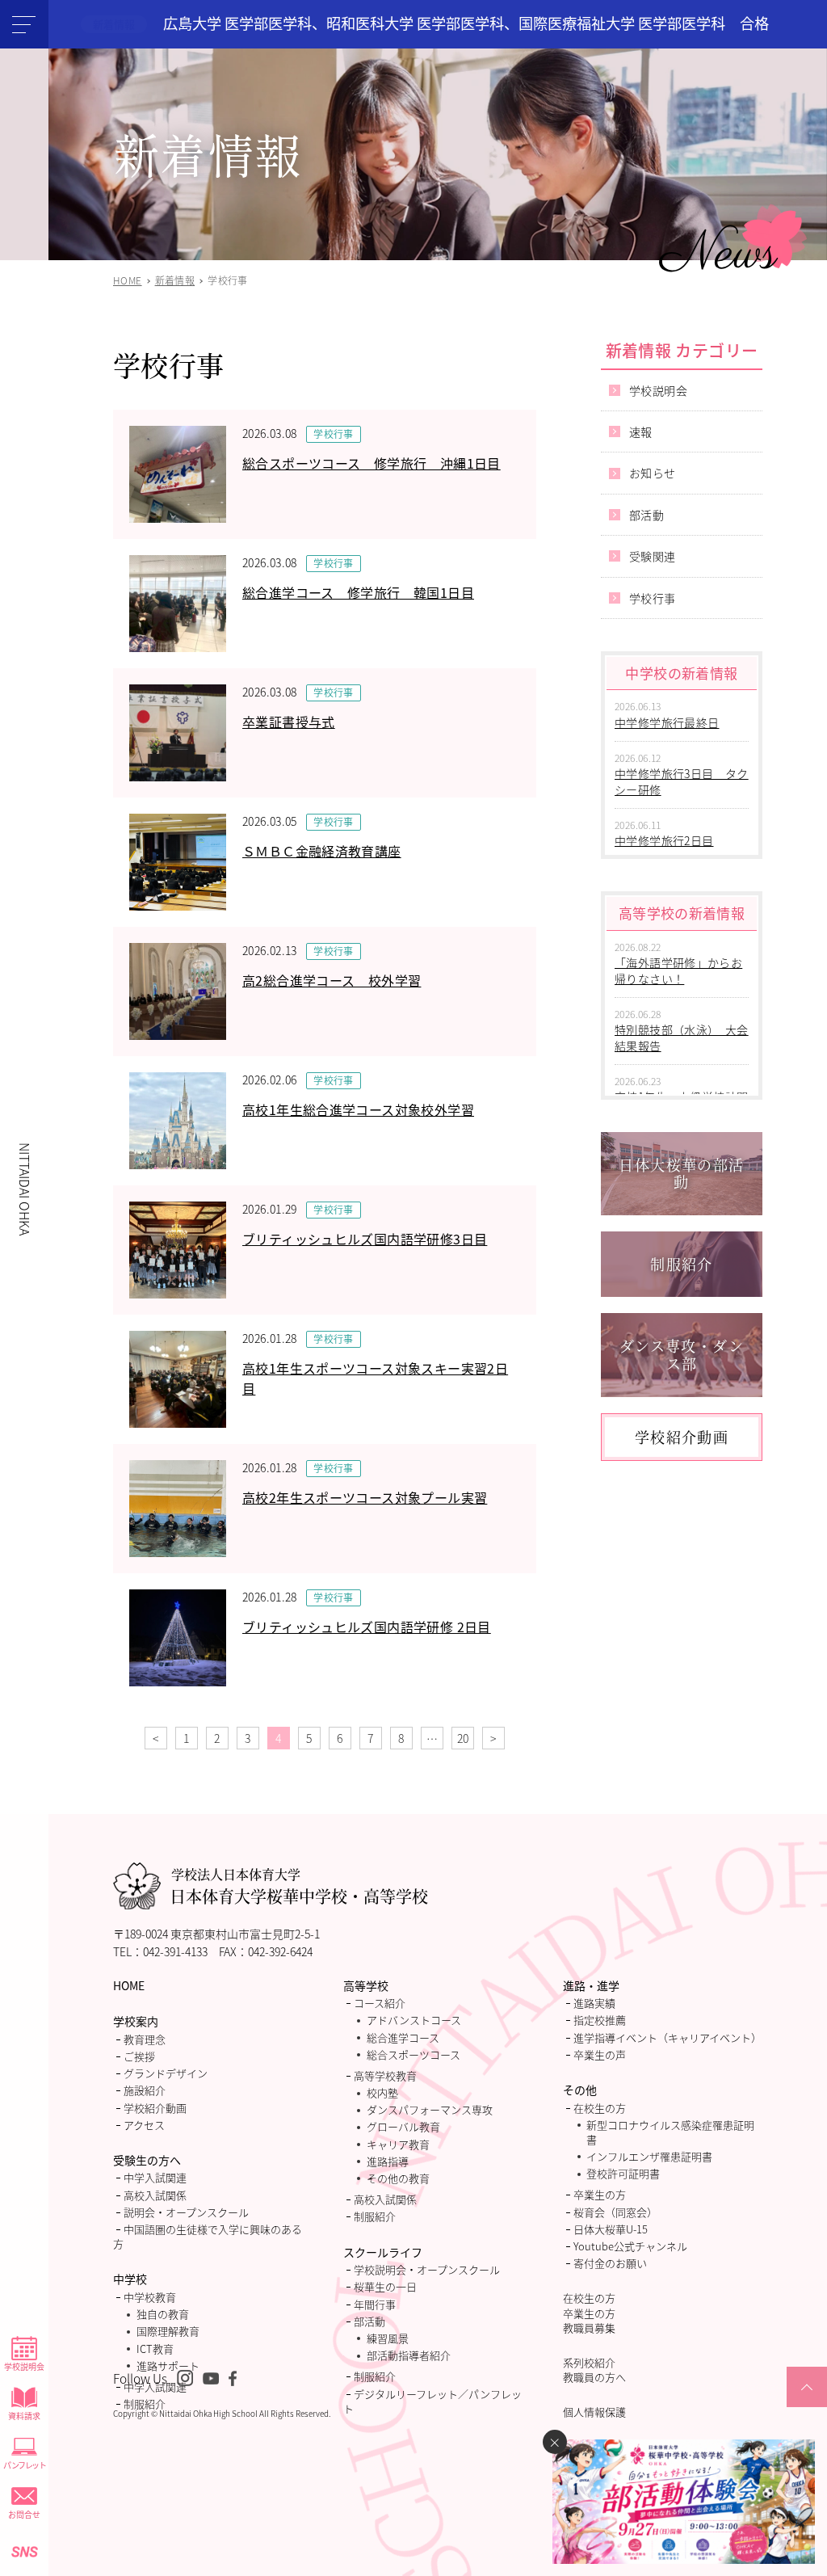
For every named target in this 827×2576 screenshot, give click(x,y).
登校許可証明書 (623, 2173)
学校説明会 (24, 2366)
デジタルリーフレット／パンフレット (432, 2401)
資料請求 (24, 2416)
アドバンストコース (414, 2020)
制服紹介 (145, 2403)
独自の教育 (163, 2314)
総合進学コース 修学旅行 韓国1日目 (358, 592)
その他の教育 (398, 2178)
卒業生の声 (600, 2054)
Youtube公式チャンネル (630, 2246)
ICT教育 (155, 2349)
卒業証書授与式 (289, 722)
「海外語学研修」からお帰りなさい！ (678, 970)
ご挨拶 (139, 2056)
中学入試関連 (155, 2177)
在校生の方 (600, 2108)
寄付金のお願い (610, 2263)
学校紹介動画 (155, 2108)
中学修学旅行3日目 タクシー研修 (682, 781)
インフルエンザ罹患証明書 (649, 2156)
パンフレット (24, 2465)
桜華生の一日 (385, 2286)
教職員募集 (589, 2328)
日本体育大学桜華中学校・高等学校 (299, 1886)
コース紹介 (380, 2003)
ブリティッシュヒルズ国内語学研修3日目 (365, 1239)
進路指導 (388, 2161)
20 (463, 1738)
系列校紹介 (589, 2362)
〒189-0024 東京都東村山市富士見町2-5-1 (216, 1934)
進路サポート (168, 2366)
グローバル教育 (403, 2126)
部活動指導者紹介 (409, 2355)
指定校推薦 (600, 2020)
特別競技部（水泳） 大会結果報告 (682, 1038)
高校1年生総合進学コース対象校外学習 (358, 1109)
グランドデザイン (166, 2073)
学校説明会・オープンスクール (427, 2269)
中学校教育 (150, 2297)
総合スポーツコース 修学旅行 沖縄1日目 (372, 463)
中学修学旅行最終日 (667, 722)
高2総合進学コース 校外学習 (332, 980)
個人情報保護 (594, 2412)
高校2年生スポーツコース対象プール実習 (365, 1497)
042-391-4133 (175, 1951)
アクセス (144, 2125)
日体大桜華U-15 (611, 2229)
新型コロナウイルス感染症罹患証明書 (670, 2132)
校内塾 (382, 2092)
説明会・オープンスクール (186, 2212)
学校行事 (334, 434)
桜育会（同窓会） (615, 2212)
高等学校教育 (385, 2075)
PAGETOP (807, 2406)
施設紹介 (145, 2090)
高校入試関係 (155, 2195)
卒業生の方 (600, 2194)
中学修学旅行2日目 (664, 840)
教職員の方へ (594, 2377)
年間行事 (375, 2304)
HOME (129, 1985)
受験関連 (653, 556)
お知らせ (653, 473)
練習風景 (388, 2338)
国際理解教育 (168, 2331)
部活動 (646, 515)
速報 (641, 431)
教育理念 (145, 2039)
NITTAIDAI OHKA (25, 1189)
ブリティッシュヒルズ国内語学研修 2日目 (367, 1627)
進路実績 (594, 2003)
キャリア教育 (398, 2144)
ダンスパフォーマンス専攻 (430, 2109)
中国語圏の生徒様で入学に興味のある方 (208, 2236)
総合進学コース (403, 2037)
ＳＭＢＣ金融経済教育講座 (322, 851)
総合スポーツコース (413, 2054)
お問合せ (24, 2514)
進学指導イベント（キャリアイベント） (667, 2037)
